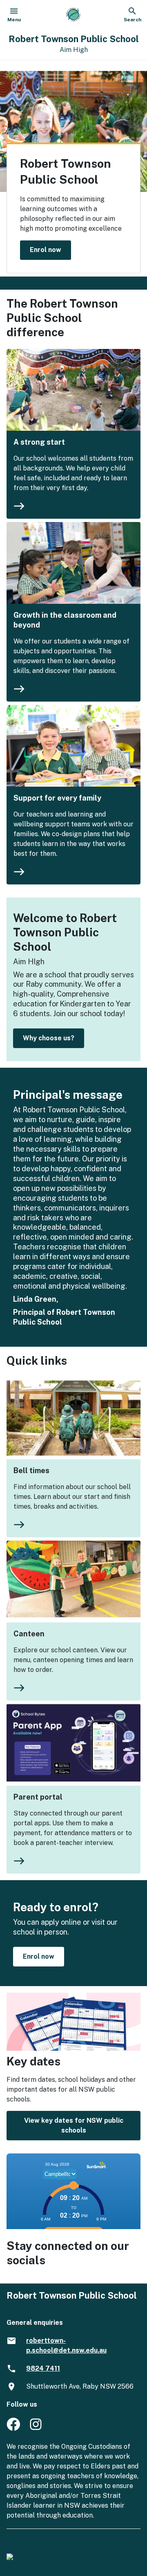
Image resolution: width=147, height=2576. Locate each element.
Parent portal (38, 1797)
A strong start (39, 442)
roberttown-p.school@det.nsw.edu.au (66, 2345)
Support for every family (57, 798)
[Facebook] (13, 2429)
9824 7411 (43, 2368)
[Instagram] (37, 2429)
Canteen (29, 1634)
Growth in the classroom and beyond (65, 620)
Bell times (31, 1470)
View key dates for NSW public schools (74, 2125)
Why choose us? (49, 1038)
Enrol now (46, 250)
